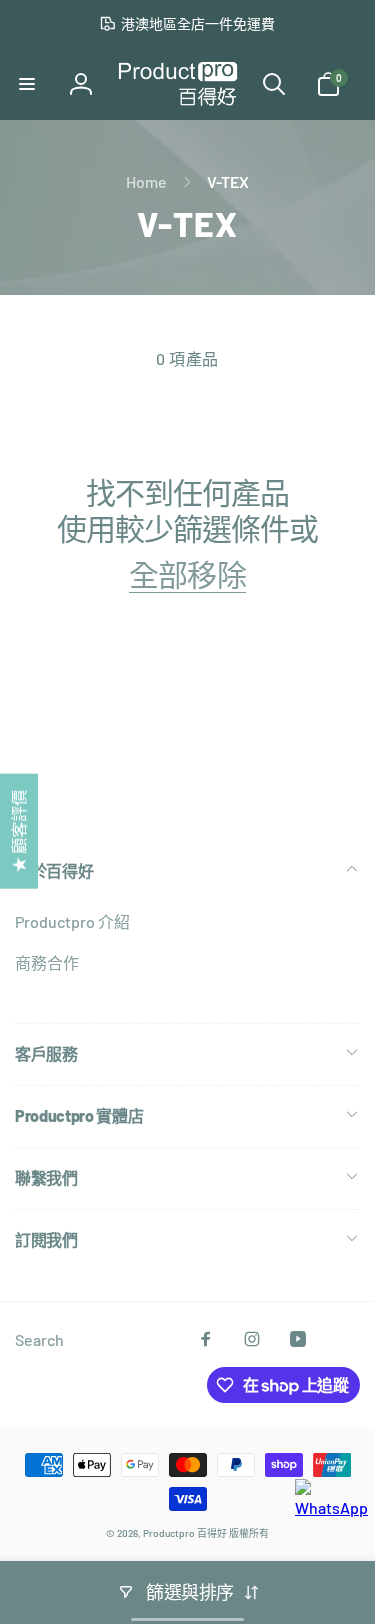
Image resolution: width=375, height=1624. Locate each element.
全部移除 (187, 574)
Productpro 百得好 (185, 1533)
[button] (27, 84)
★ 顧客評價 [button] (18, 831)
